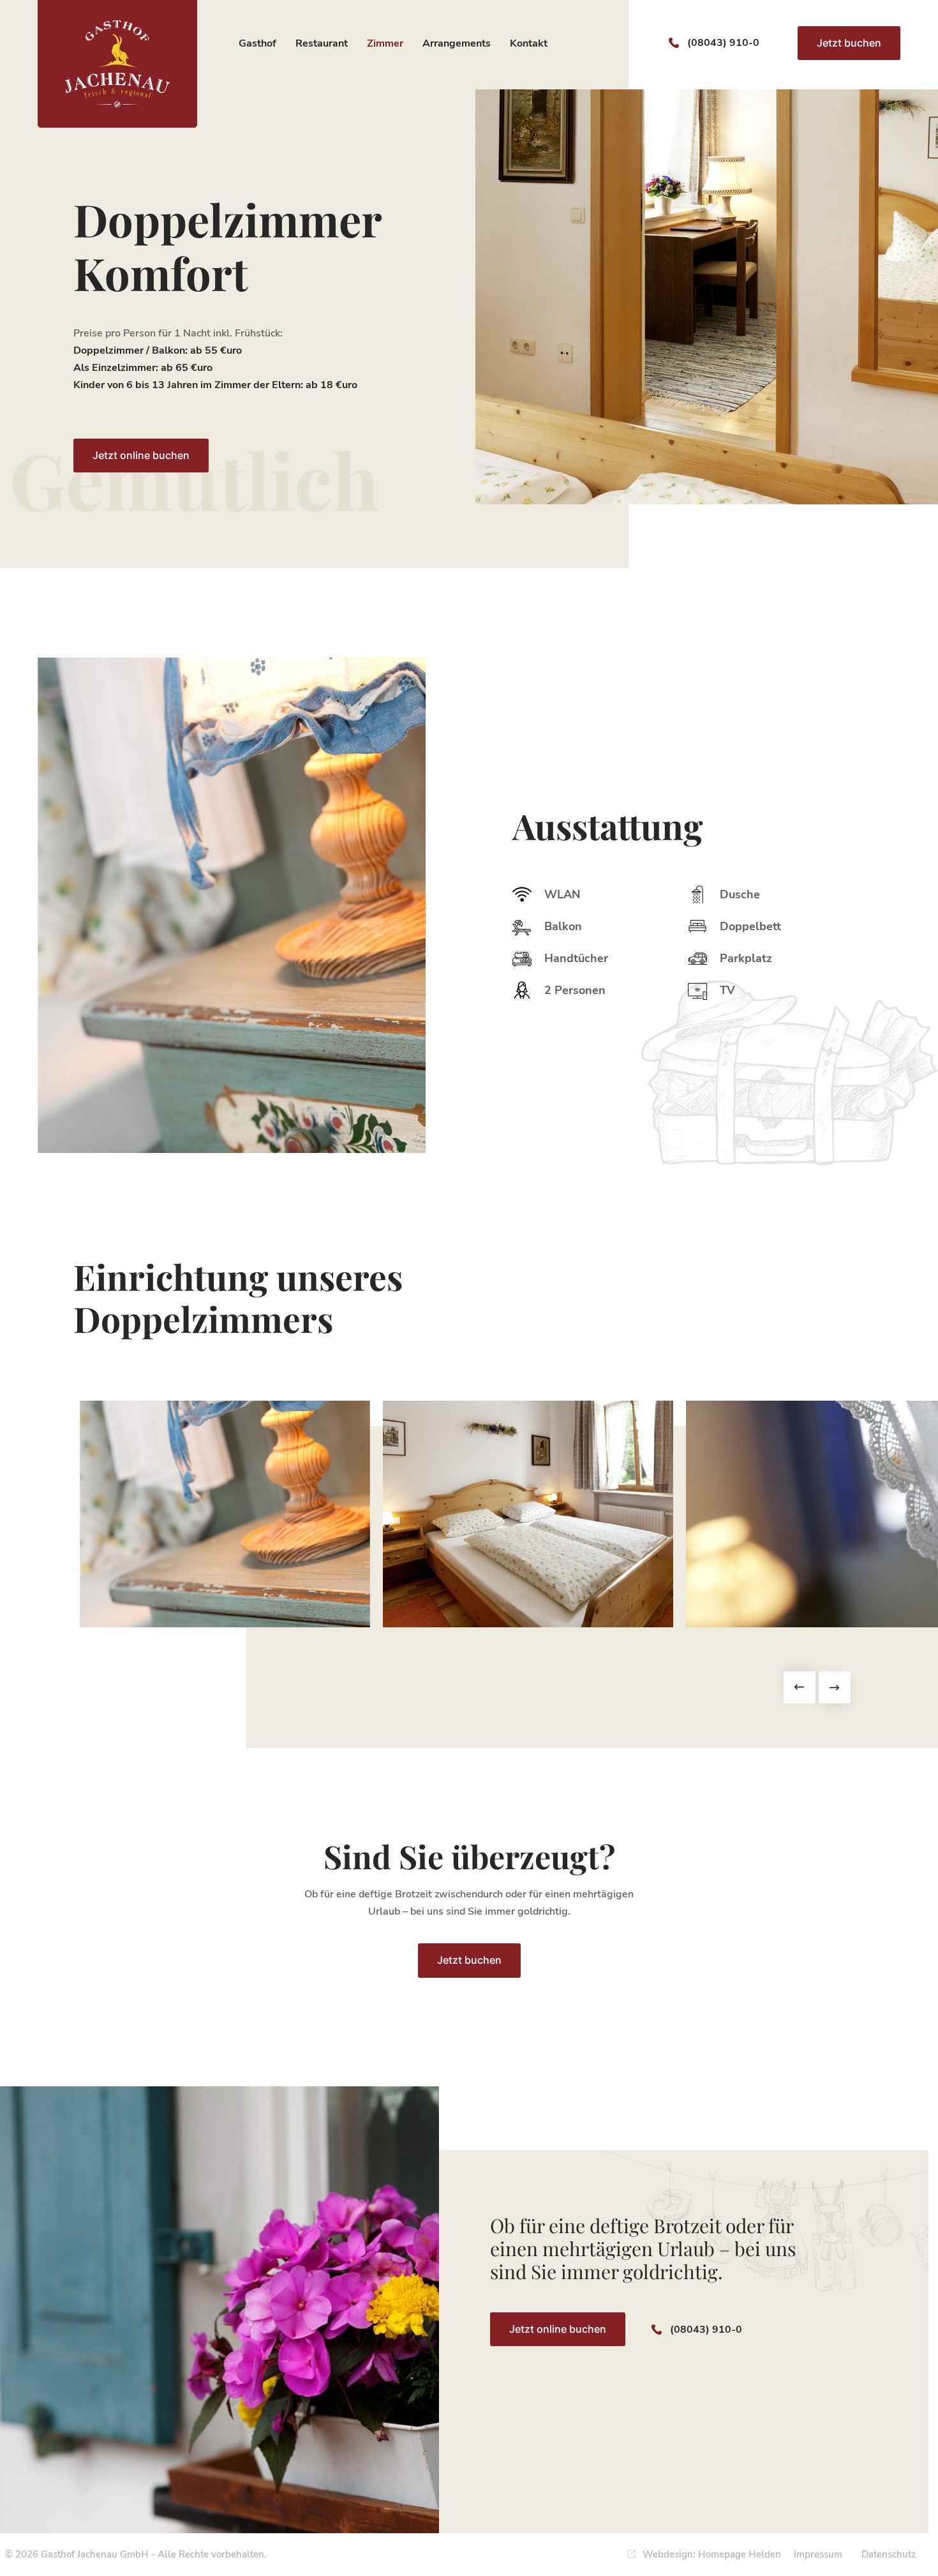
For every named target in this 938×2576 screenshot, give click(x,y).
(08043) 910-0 (723, 43)
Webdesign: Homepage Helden (712, 2554)
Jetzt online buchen (141, 455)
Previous (800, 1687)
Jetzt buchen (849, 43)
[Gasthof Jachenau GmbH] (117, 64)
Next (835, 1687)
